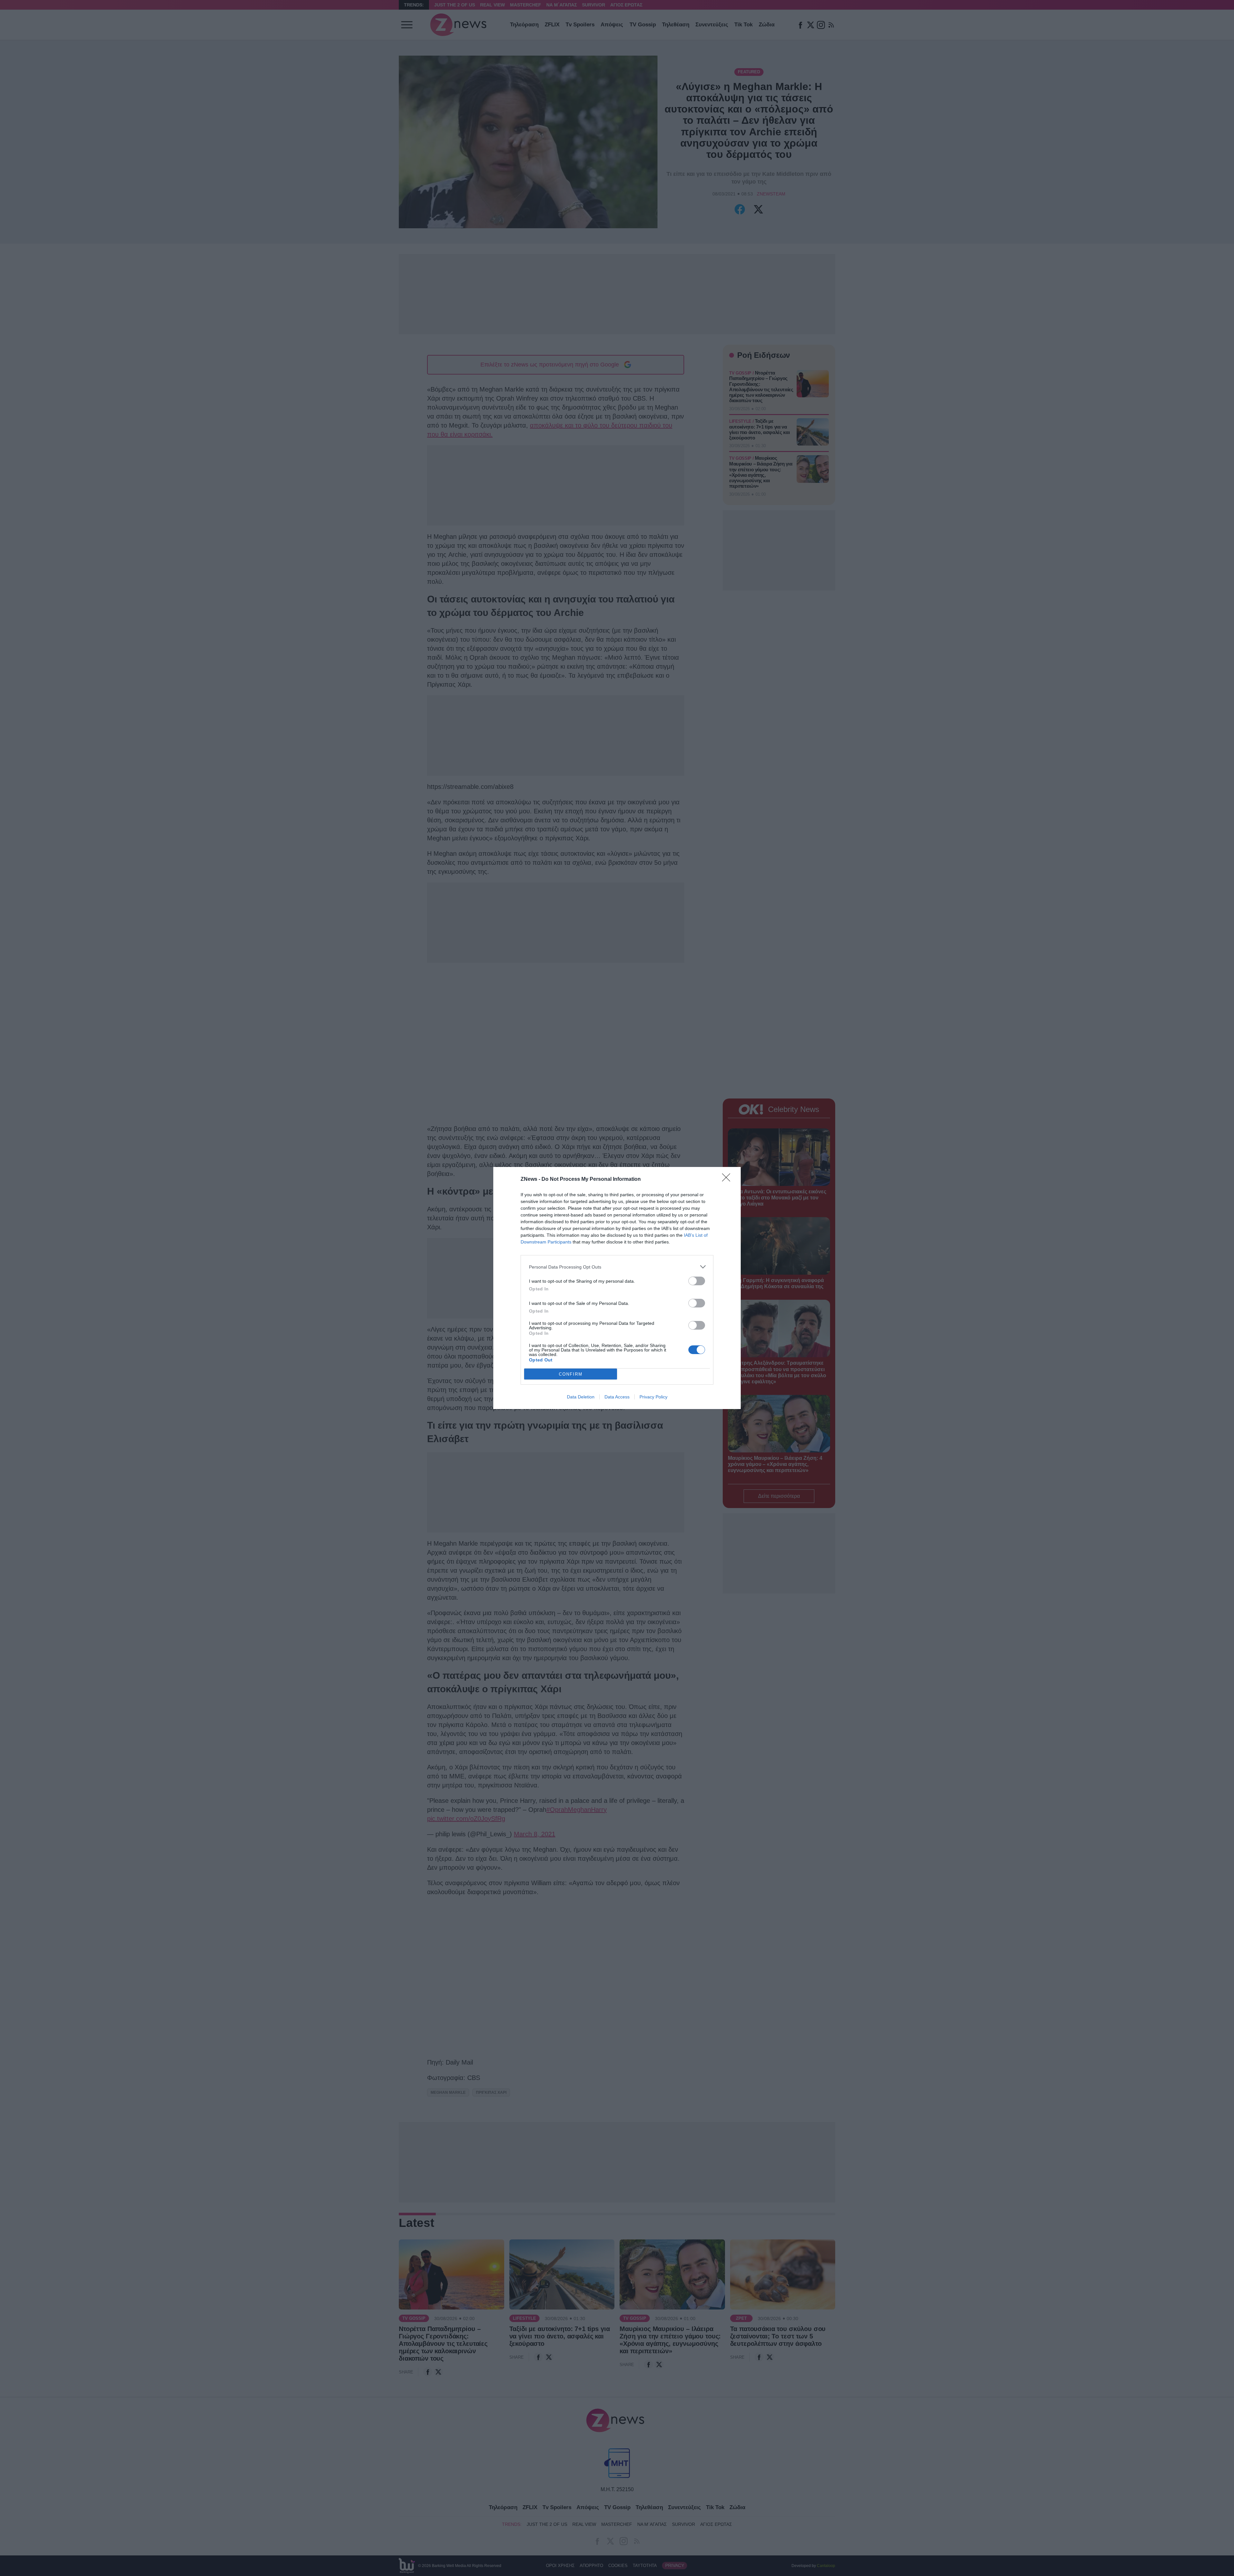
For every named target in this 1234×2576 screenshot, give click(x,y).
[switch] (697, 1281)
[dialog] (617, 1288)
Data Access (617, 1397)
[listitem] (617, 1267)
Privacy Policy (653, 1397)
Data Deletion (581, 1397)
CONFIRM (571, 1374)
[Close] (728, 1180)
